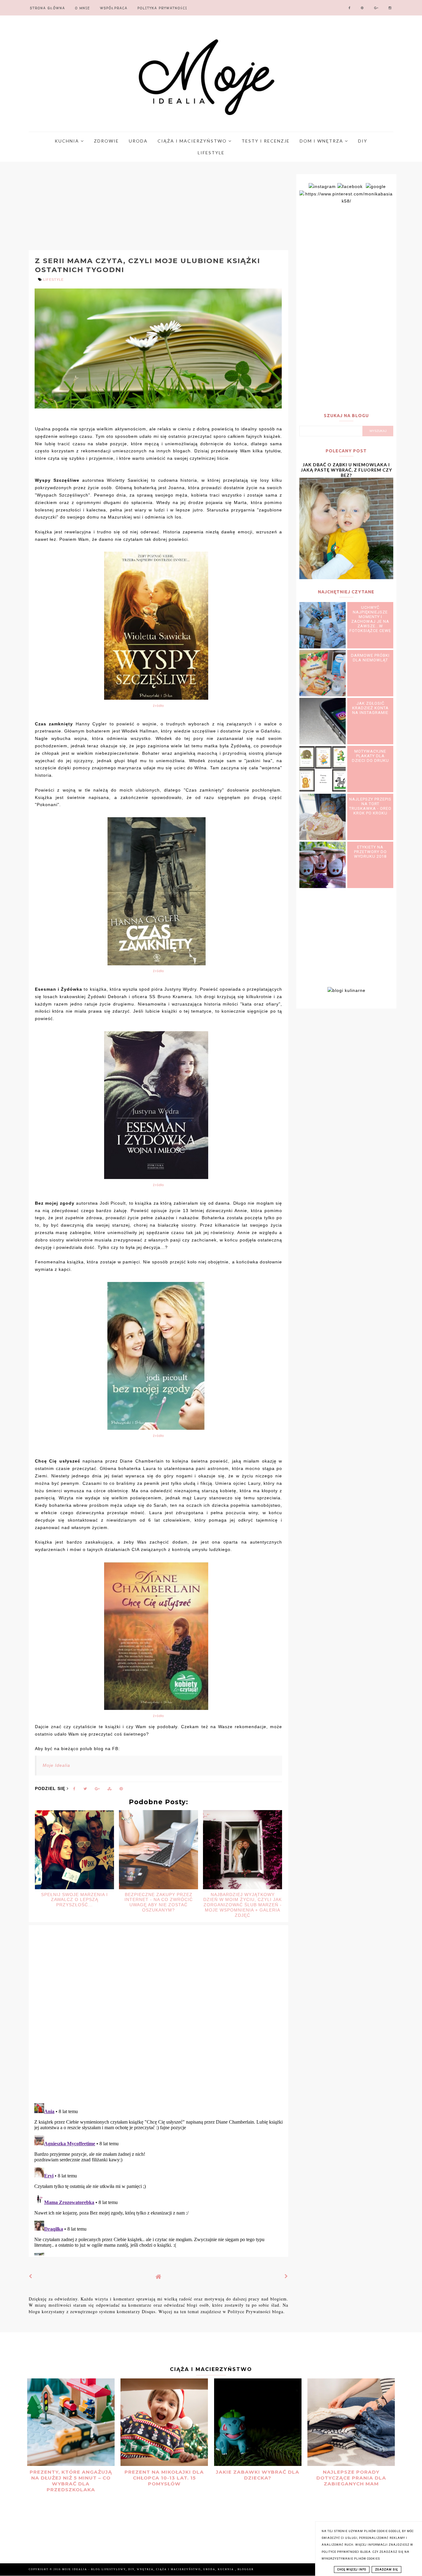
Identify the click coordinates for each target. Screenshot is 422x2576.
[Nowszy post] (31, 2276)
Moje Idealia (56, 1765)
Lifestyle (211, 153)
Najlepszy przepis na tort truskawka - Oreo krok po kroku (370, 806)
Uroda (138, 141)
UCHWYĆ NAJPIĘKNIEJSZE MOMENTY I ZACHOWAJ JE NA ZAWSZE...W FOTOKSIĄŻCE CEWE (370, 619)
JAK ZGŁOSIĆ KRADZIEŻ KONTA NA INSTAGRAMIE (370, 708)
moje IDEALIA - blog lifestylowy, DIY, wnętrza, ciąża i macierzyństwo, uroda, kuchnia (149, 2569)
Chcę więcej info (352, 2570)
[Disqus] (158, 2018)
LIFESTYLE (53, 280)
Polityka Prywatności (162, 8)
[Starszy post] (286, 2276)
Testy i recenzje (266, 141)
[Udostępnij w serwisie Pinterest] (121, 1790)
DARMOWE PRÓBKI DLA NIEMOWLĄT (370, 658)
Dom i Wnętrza (322, 141)
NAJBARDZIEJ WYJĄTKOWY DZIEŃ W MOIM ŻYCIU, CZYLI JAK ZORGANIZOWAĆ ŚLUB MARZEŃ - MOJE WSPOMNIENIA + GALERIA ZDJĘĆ (243, 1905)
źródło (158, 706)
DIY (363, 141)
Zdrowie (106, 141)
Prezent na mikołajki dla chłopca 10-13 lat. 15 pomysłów (164, 2478)
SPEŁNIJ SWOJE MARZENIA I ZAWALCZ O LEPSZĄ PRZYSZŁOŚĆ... (74, 1900)
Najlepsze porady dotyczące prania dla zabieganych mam (351, 2478)
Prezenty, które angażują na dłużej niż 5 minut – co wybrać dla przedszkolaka (71, 2481)
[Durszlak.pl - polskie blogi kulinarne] (346, 990)
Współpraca (114, 8)
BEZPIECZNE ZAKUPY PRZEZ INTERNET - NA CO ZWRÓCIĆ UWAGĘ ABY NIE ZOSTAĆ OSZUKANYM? (159, 1902)
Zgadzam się (386, 2570)
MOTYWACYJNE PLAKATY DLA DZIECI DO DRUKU (370, 756)
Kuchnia (68, 141)
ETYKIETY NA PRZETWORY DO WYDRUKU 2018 (370, 852)
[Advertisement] (145, 207)
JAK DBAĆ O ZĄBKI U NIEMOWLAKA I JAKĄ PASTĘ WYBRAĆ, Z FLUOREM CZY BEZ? (346, 470)
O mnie (83, 8)
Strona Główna (48, 8)
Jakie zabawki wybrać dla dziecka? (258, 2475)
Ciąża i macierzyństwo (193, 141)
